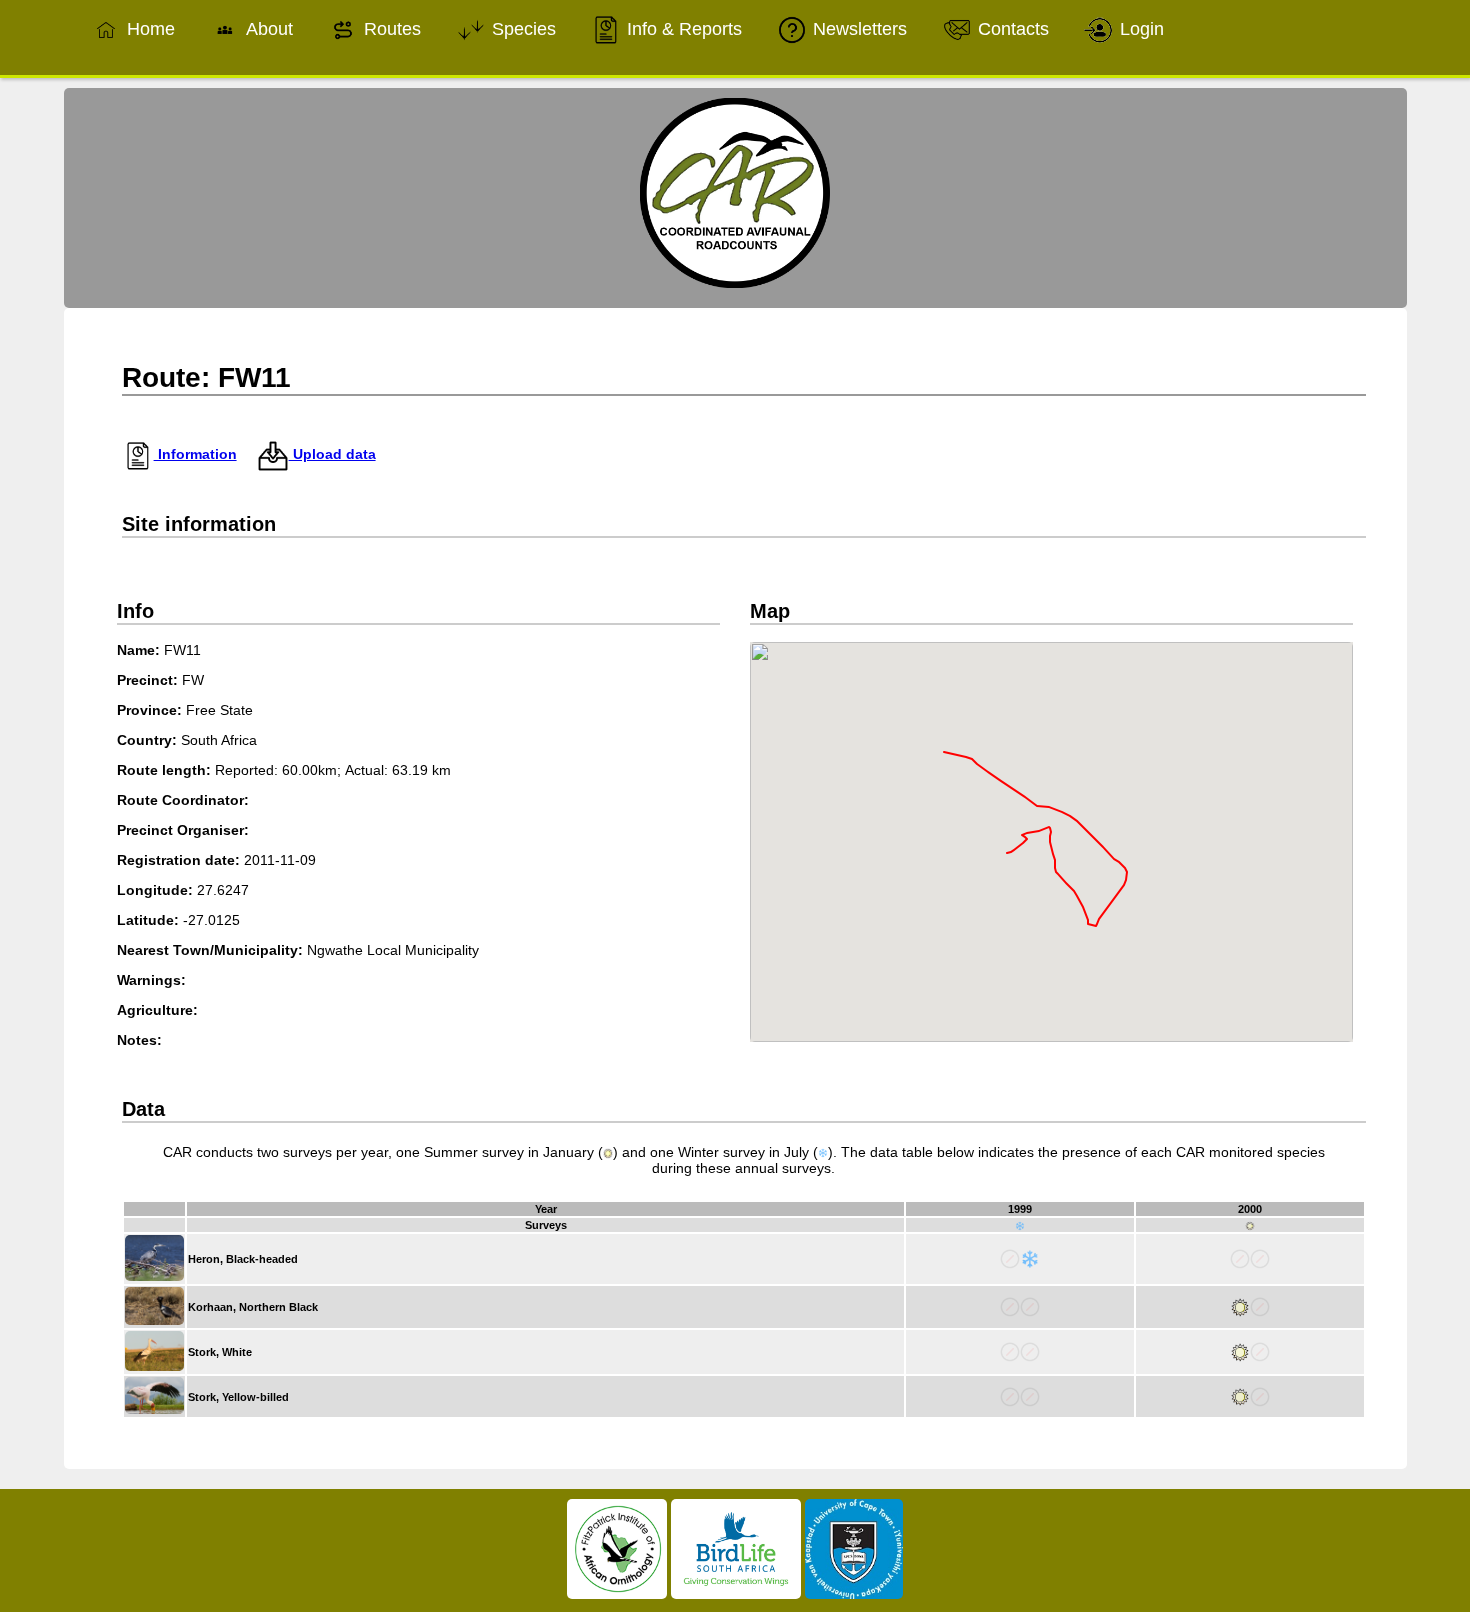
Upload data (332, 454)
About (267, 29)
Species (521, 29)
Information (195, 454)
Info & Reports (682, 29)
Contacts (1011, 29)
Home (148, 29)
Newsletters (857, 29)
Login (1139, 29)
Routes (390, 29)
